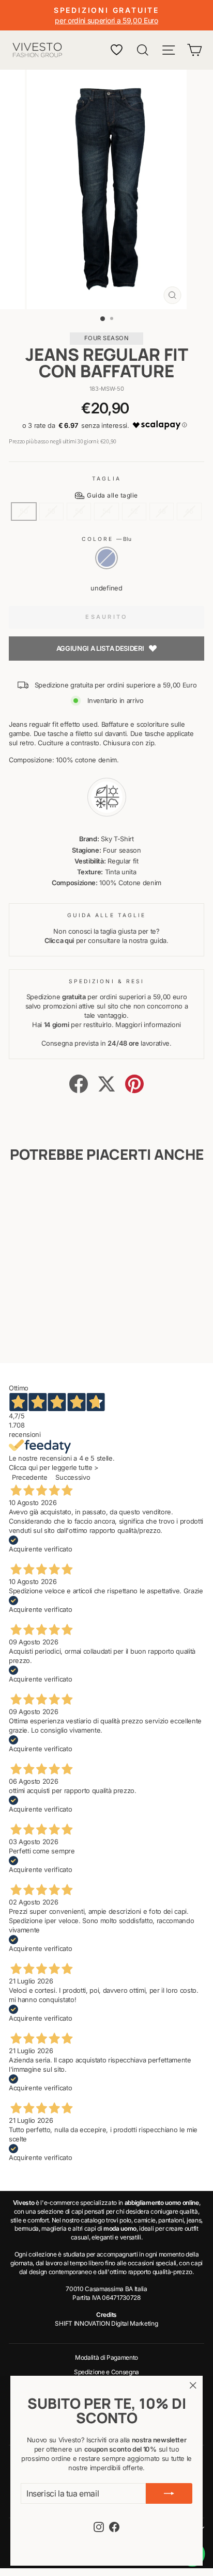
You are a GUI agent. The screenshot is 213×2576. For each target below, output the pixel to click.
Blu (106, 558)
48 (162, 511)
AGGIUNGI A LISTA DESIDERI (100, 648)
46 (189, 511)
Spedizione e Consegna (106, 2372)
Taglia (106, 478)
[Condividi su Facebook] (79, 1084)
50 (24, 511)
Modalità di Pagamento (106, 2357)
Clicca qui (59, 941)
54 (106, 511)
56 (79, 511)
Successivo (73, 1477)
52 (134, 511)
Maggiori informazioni (148, 1025)
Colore (107, 539)
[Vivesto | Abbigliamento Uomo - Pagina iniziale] (37, 50)
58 (51, 511)
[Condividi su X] (106, 1084)
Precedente (30, 1477)
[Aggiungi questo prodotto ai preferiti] (62, 1195)
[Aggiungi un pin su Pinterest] (134, 1084)
